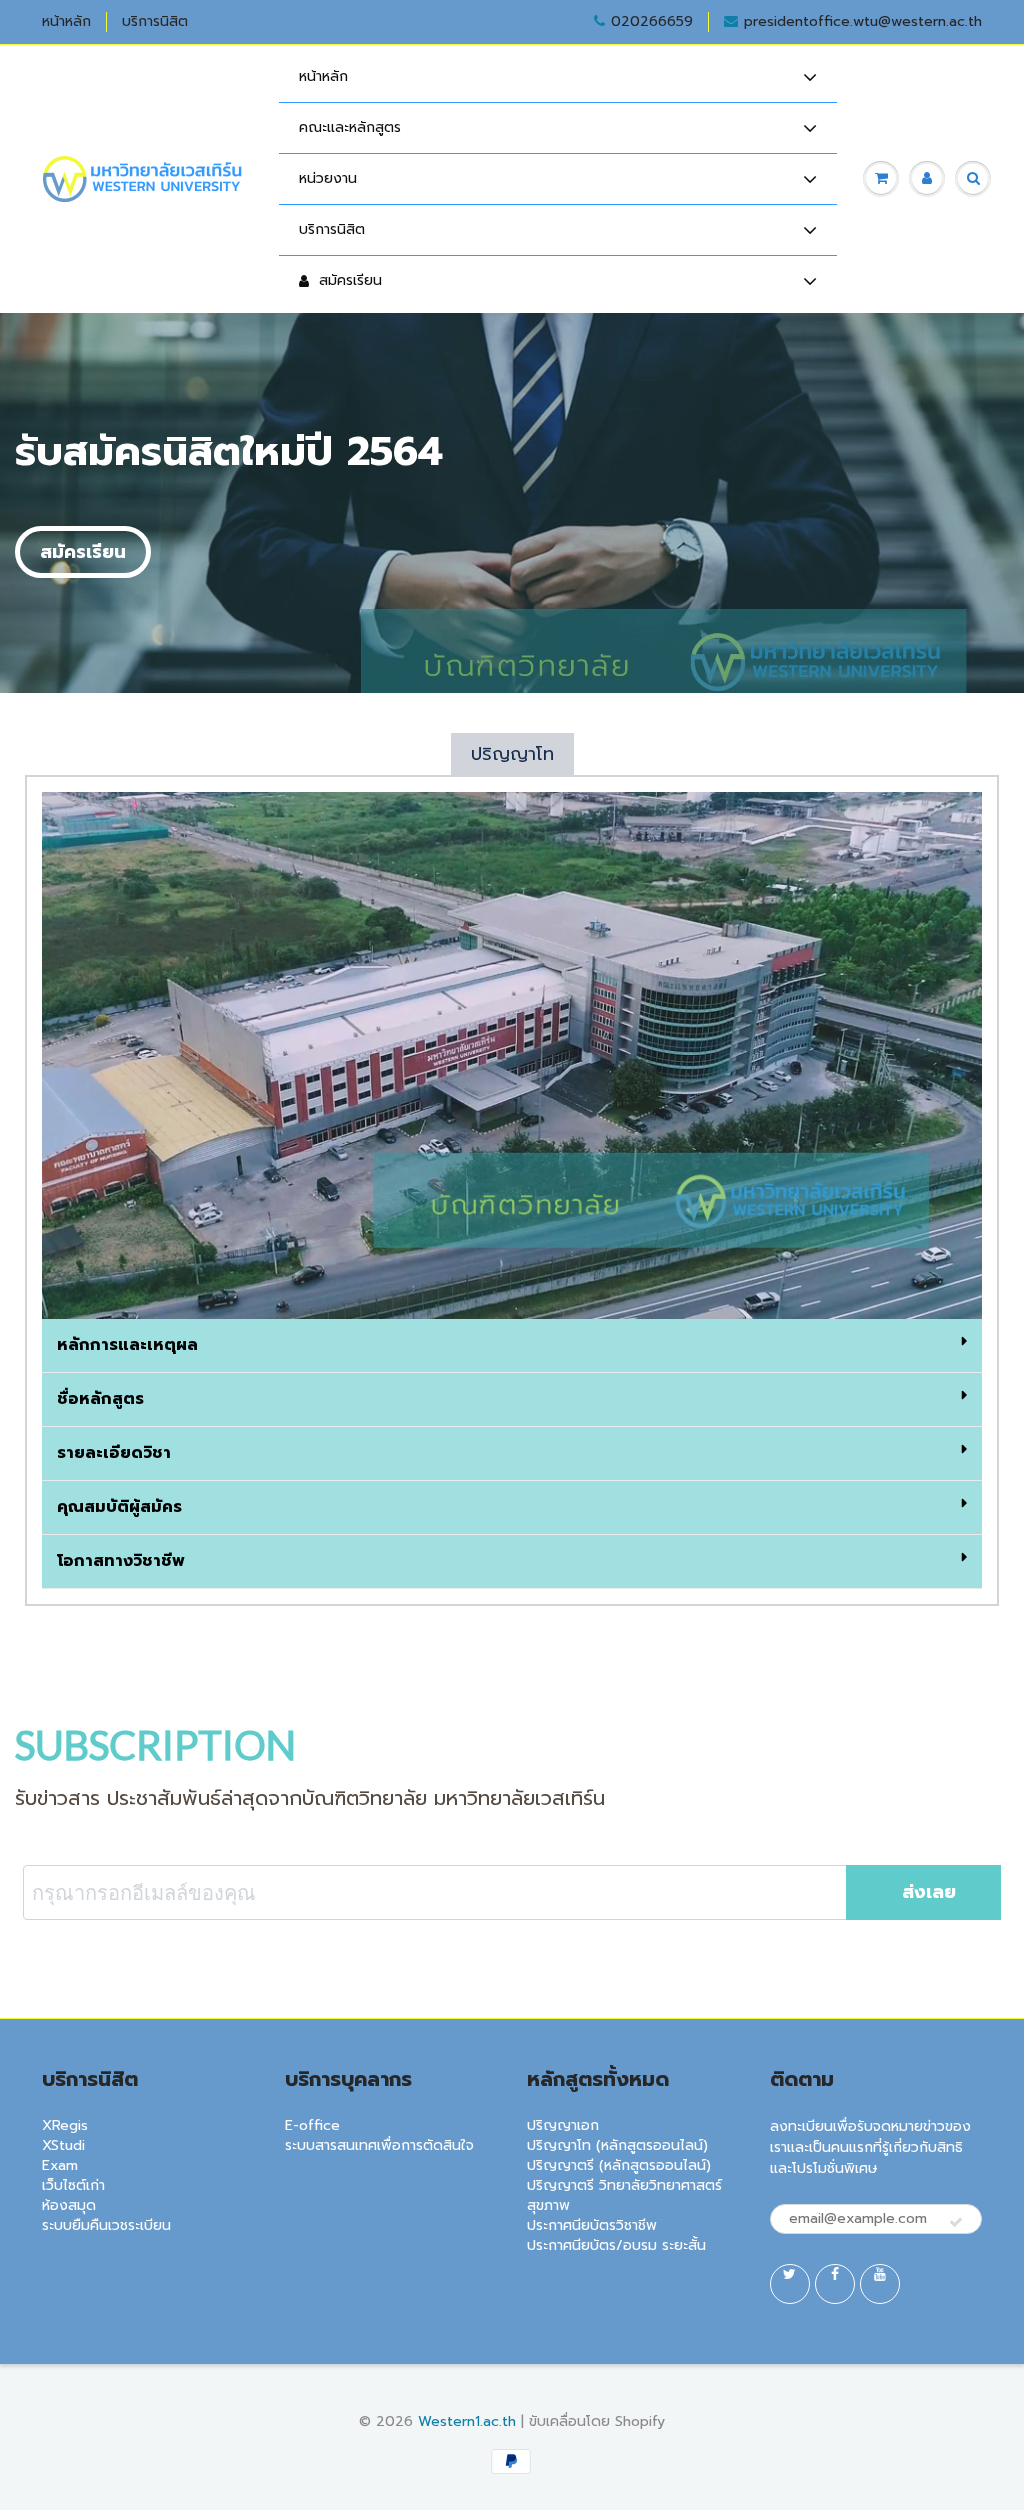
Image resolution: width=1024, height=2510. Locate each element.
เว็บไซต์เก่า (73, 2185)
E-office (312, 2125)
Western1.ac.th (467, 2421)
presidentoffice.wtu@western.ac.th (863, 22)
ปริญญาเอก (563, 2125)
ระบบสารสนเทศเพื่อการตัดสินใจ (379, 2145)
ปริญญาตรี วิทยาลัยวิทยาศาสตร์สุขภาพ (624, 2195)
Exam (60, 2165)
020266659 (652, 22)
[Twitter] (790, 2284)
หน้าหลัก (66, 22)
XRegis (65, 2125)
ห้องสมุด (69, 2205)
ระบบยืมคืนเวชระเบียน (106, 2225)
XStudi (63, 2145)
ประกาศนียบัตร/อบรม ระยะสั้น (616, 2245)
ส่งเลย (929, 1892)
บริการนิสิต (155, 22)
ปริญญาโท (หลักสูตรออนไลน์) (617, 2145)
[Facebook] (835, 2284)
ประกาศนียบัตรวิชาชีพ (592, 2225)
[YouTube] (880, 2284)
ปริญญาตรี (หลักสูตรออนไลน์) (619, 2165)
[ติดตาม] (956, 2223)
